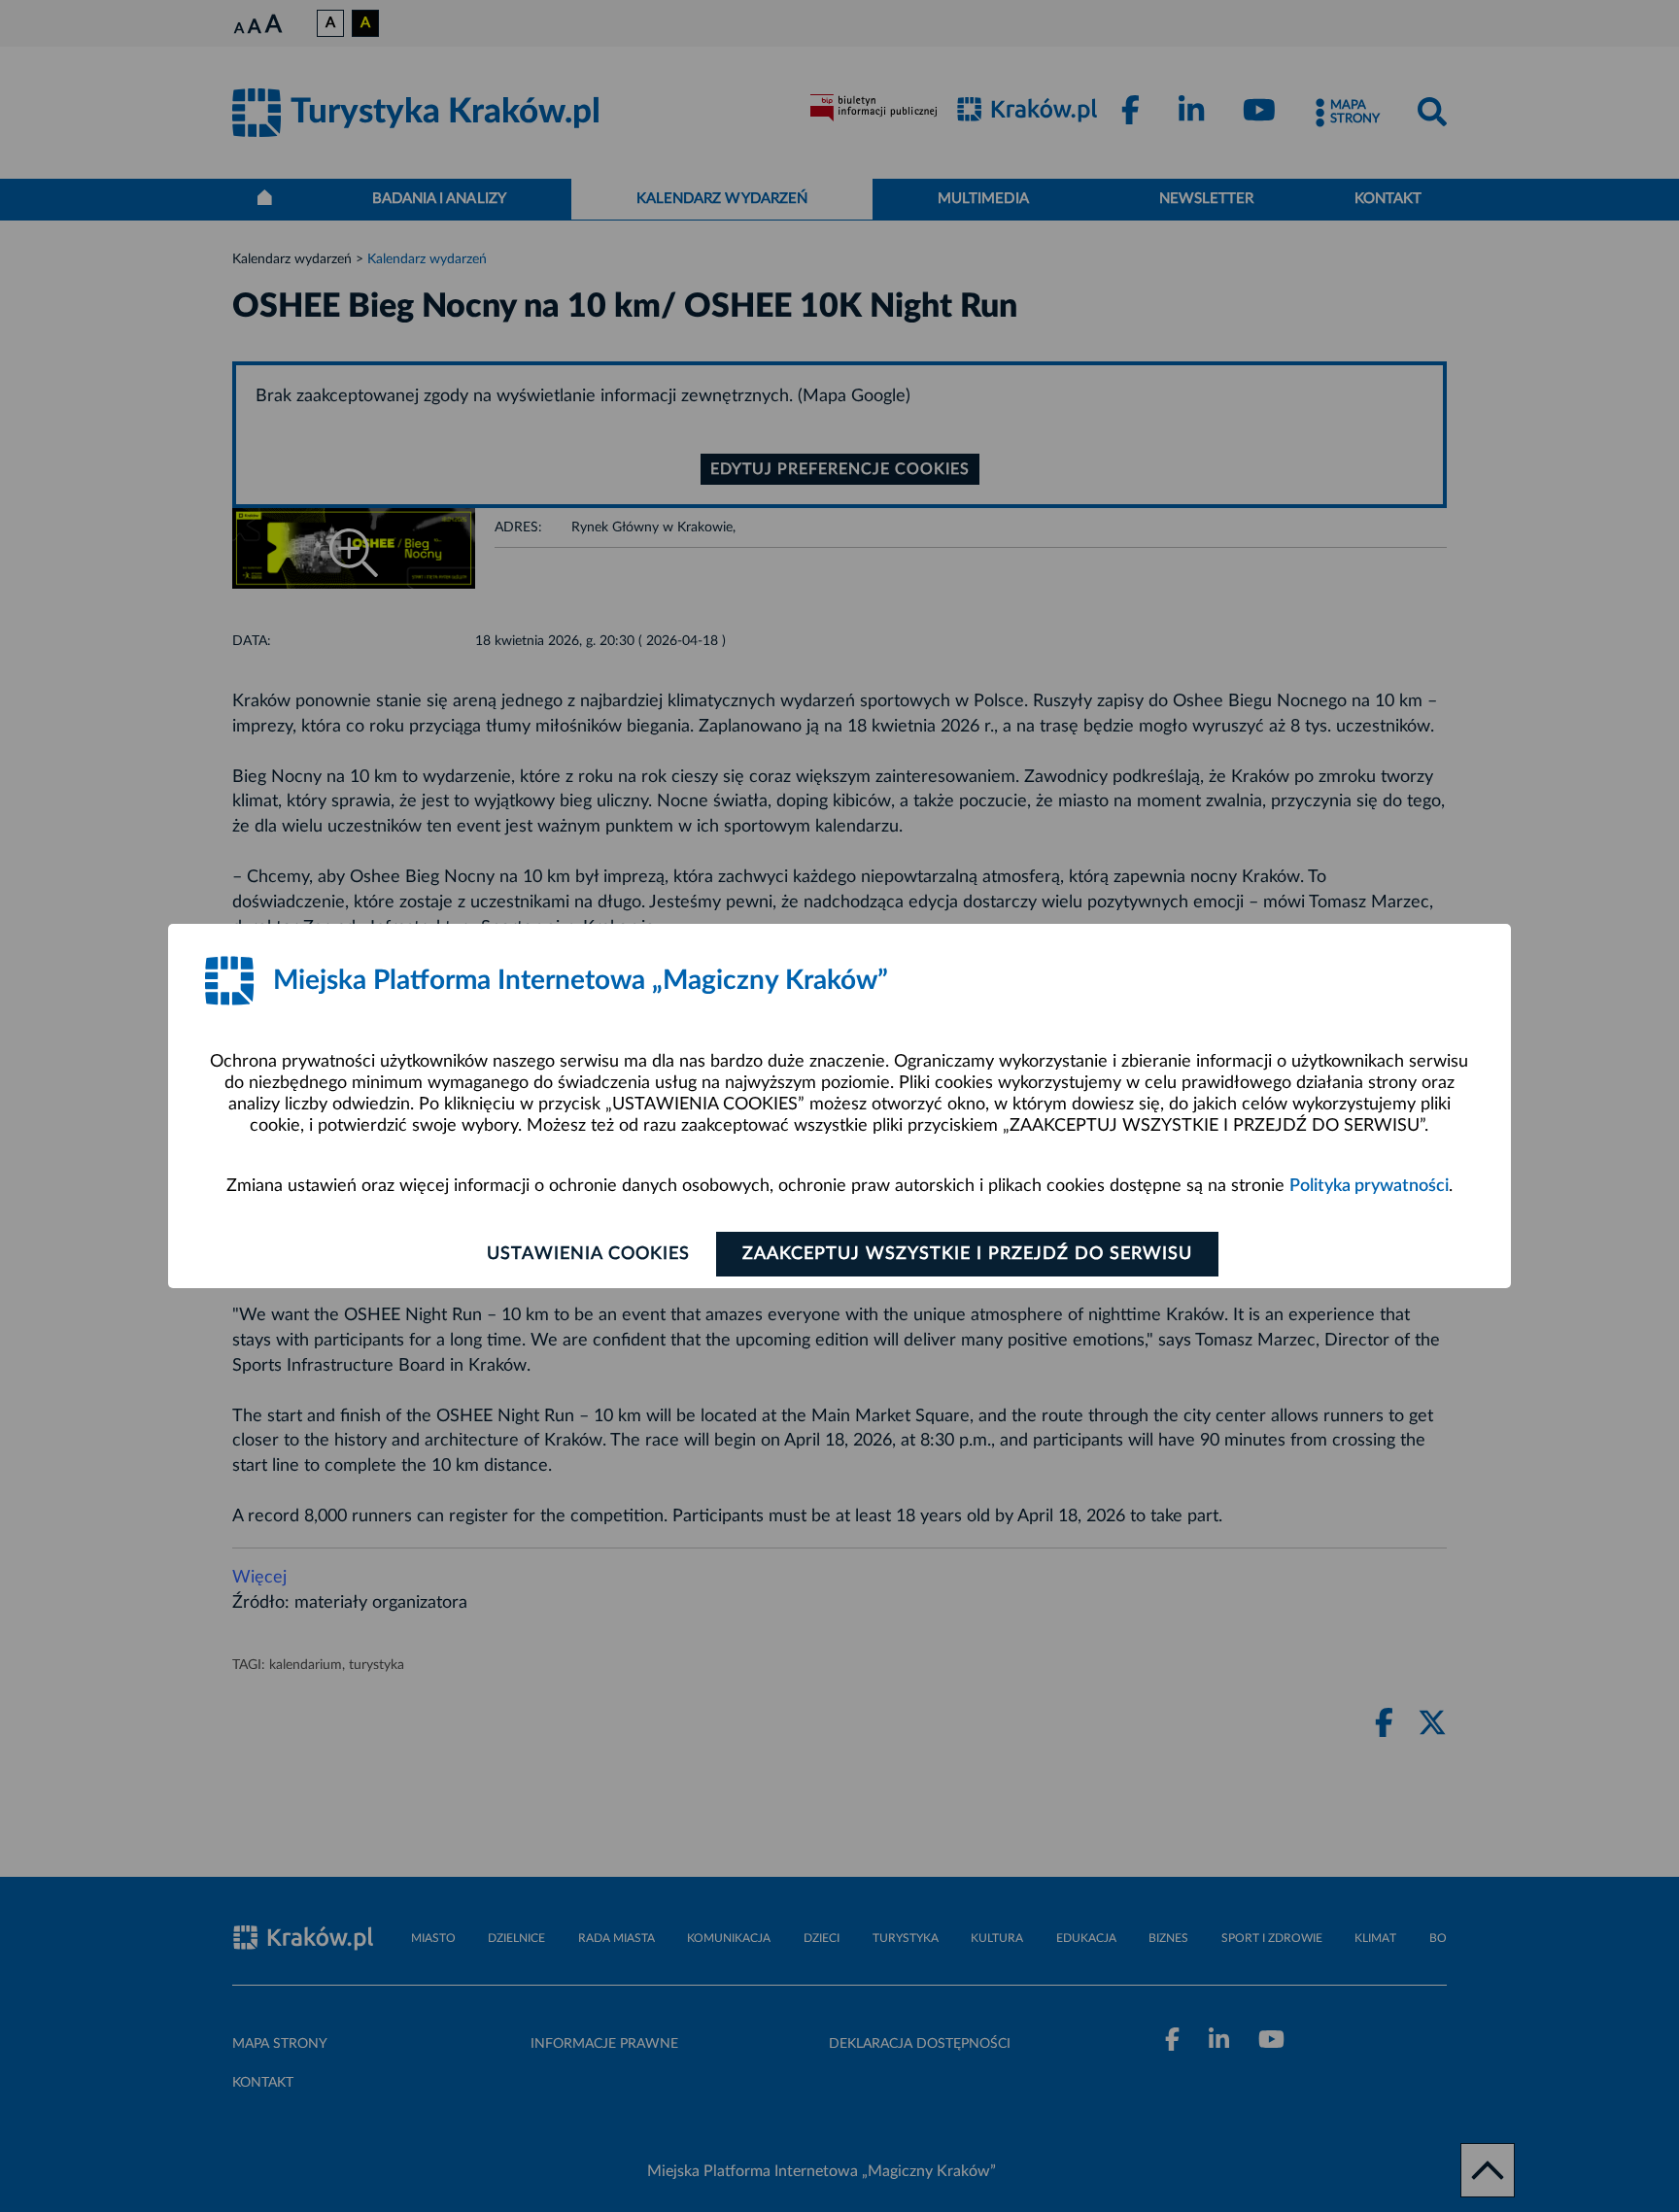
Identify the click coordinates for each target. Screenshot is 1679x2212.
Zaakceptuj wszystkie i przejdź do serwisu (967, 1254)
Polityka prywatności (1369, 1186)
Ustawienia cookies (588, 1254)
